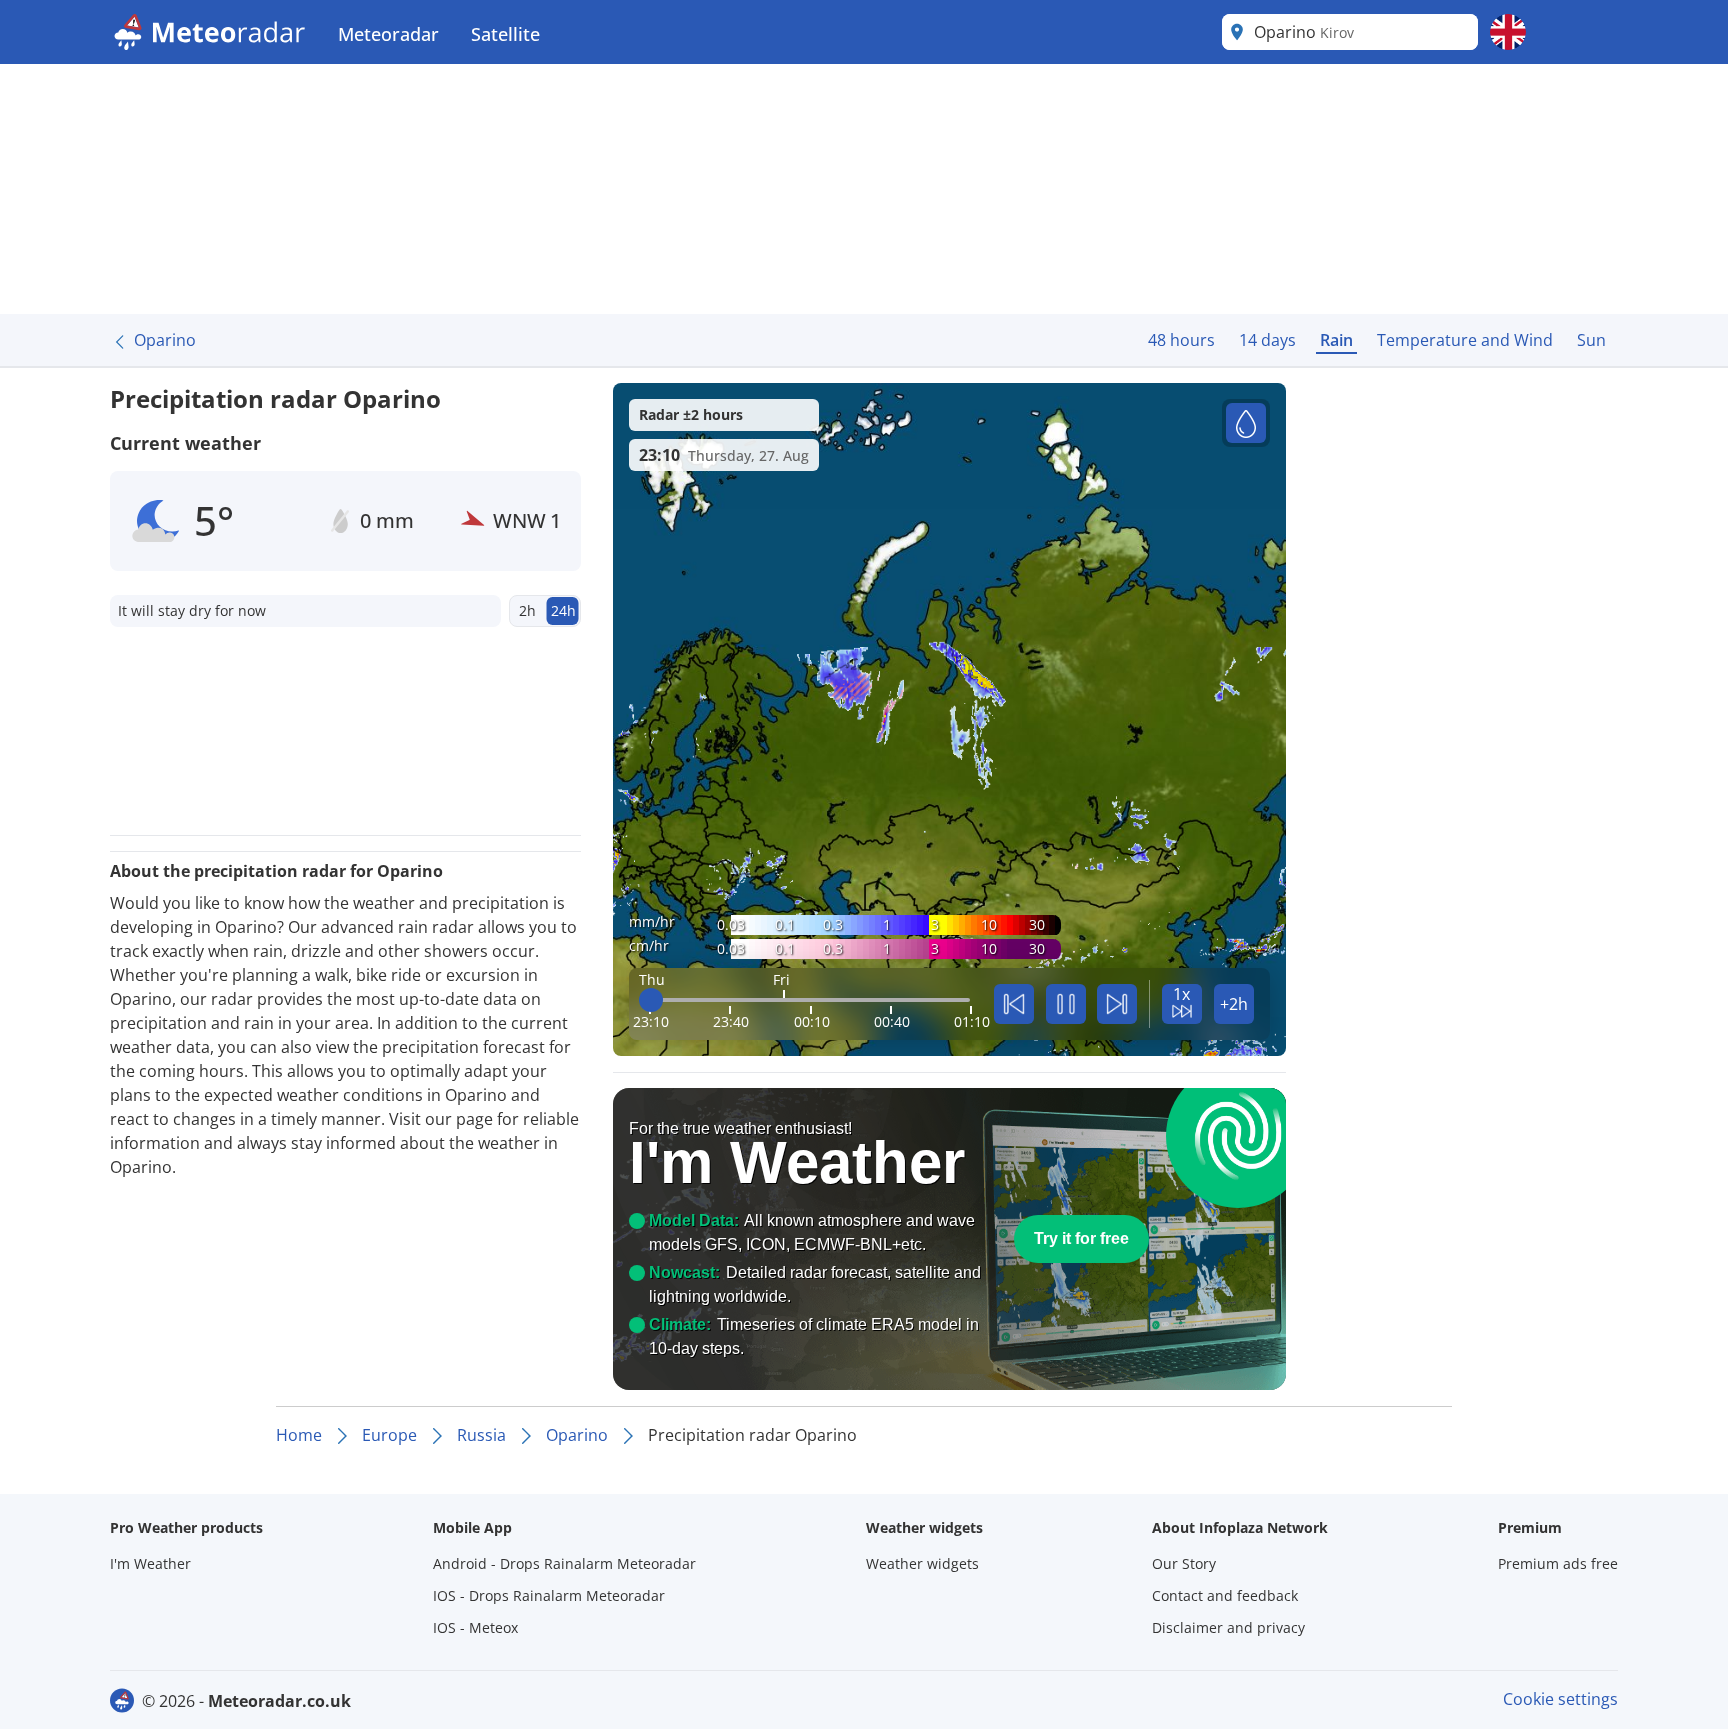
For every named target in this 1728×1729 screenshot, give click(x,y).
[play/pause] (1066, 1004)
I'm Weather (150, 1563)
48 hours (1181, 340)
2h (527, 610)
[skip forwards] (1117, 1004)
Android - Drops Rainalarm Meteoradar (564, 1563)
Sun (1591, 340)
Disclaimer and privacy (1228, 1627)
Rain (1336, 340)
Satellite (505, 34)
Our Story (1184, 1563)
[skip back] (1014, 1004)
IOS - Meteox (475, 1627)
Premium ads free (1558, 1563)
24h (563, 610)
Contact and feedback (1225, 1595)
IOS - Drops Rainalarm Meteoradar (549, 1595)
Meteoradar (388, 34)
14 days (1267, 340)
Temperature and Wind (1465, 340)
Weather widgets (922, 1563)
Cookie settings (1560, 1699)
